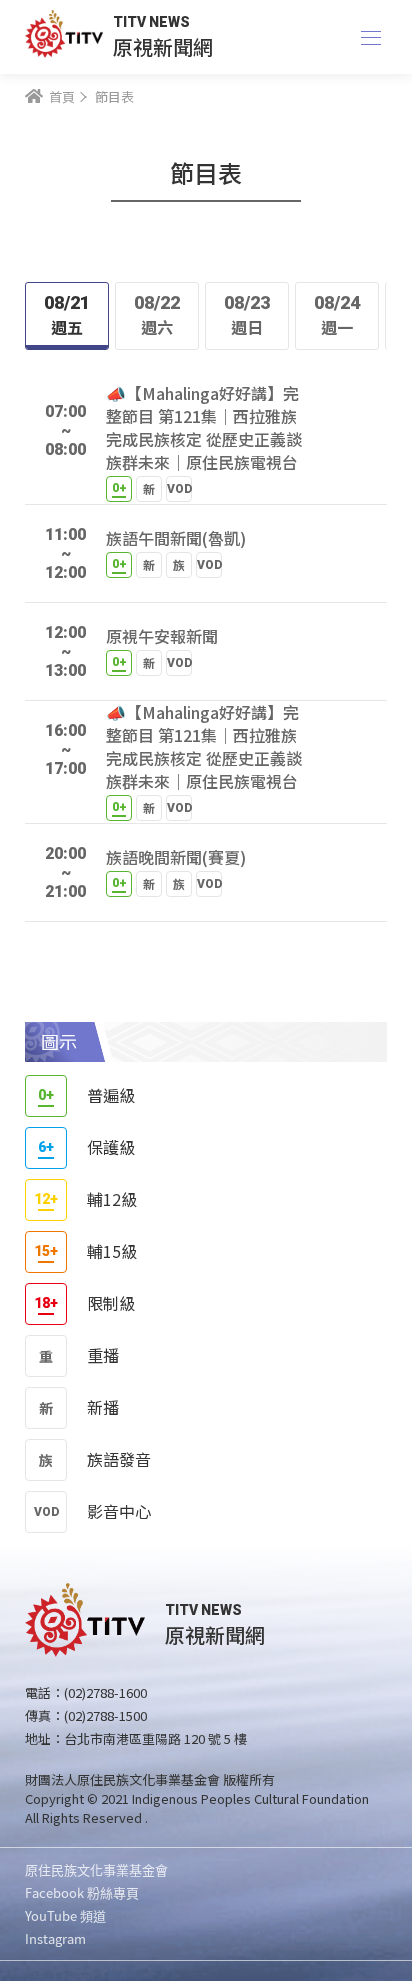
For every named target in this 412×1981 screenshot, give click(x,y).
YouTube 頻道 (65, 1915)
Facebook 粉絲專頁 (82, 1892)
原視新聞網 (163, 46)
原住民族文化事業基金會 (96, 1869)
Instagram (55, 1938)
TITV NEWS (151, 22)
